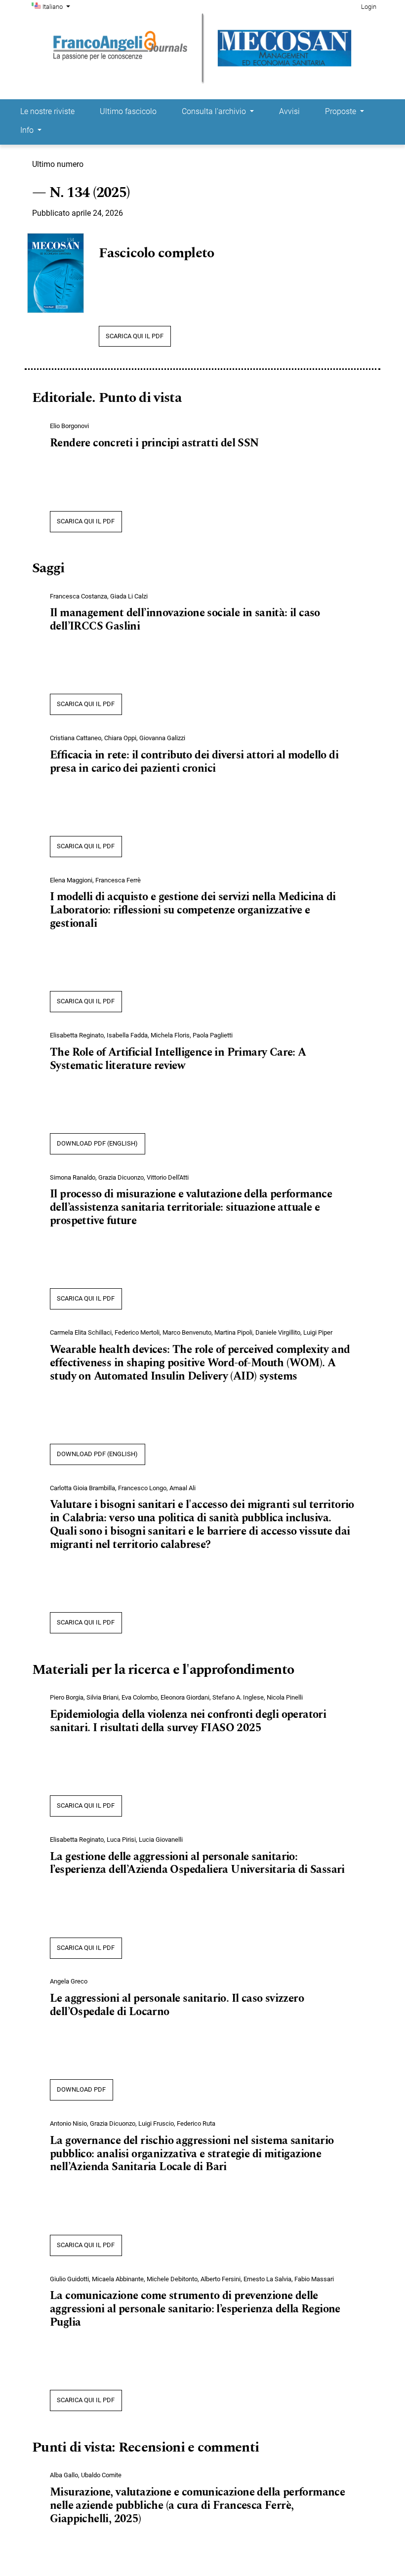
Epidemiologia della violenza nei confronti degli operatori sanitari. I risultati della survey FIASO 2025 (188, 1722)
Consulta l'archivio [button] (215, 111)
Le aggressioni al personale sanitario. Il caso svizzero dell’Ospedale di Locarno (177, 2005)
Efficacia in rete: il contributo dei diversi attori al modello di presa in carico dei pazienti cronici (194, 762)
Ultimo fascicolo (128, 111)
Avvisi (289, 111)
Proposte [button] (342, 111)
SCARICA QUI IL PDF (135, 336)
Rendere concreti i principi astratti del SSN (154, 443)
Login (369, 7)
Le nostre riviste (47, 111)
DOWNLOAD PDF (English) (97, 1143)
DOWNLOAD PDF (81, 2089)
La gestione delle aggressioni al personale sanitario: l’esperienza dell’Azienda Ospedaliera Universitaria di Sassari (197, 1864)
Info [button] (28, 130)
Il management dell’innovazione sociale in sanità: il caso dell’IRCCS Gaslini (185, 620)
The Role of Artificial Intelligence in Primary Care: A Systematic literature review (178, 1059)
